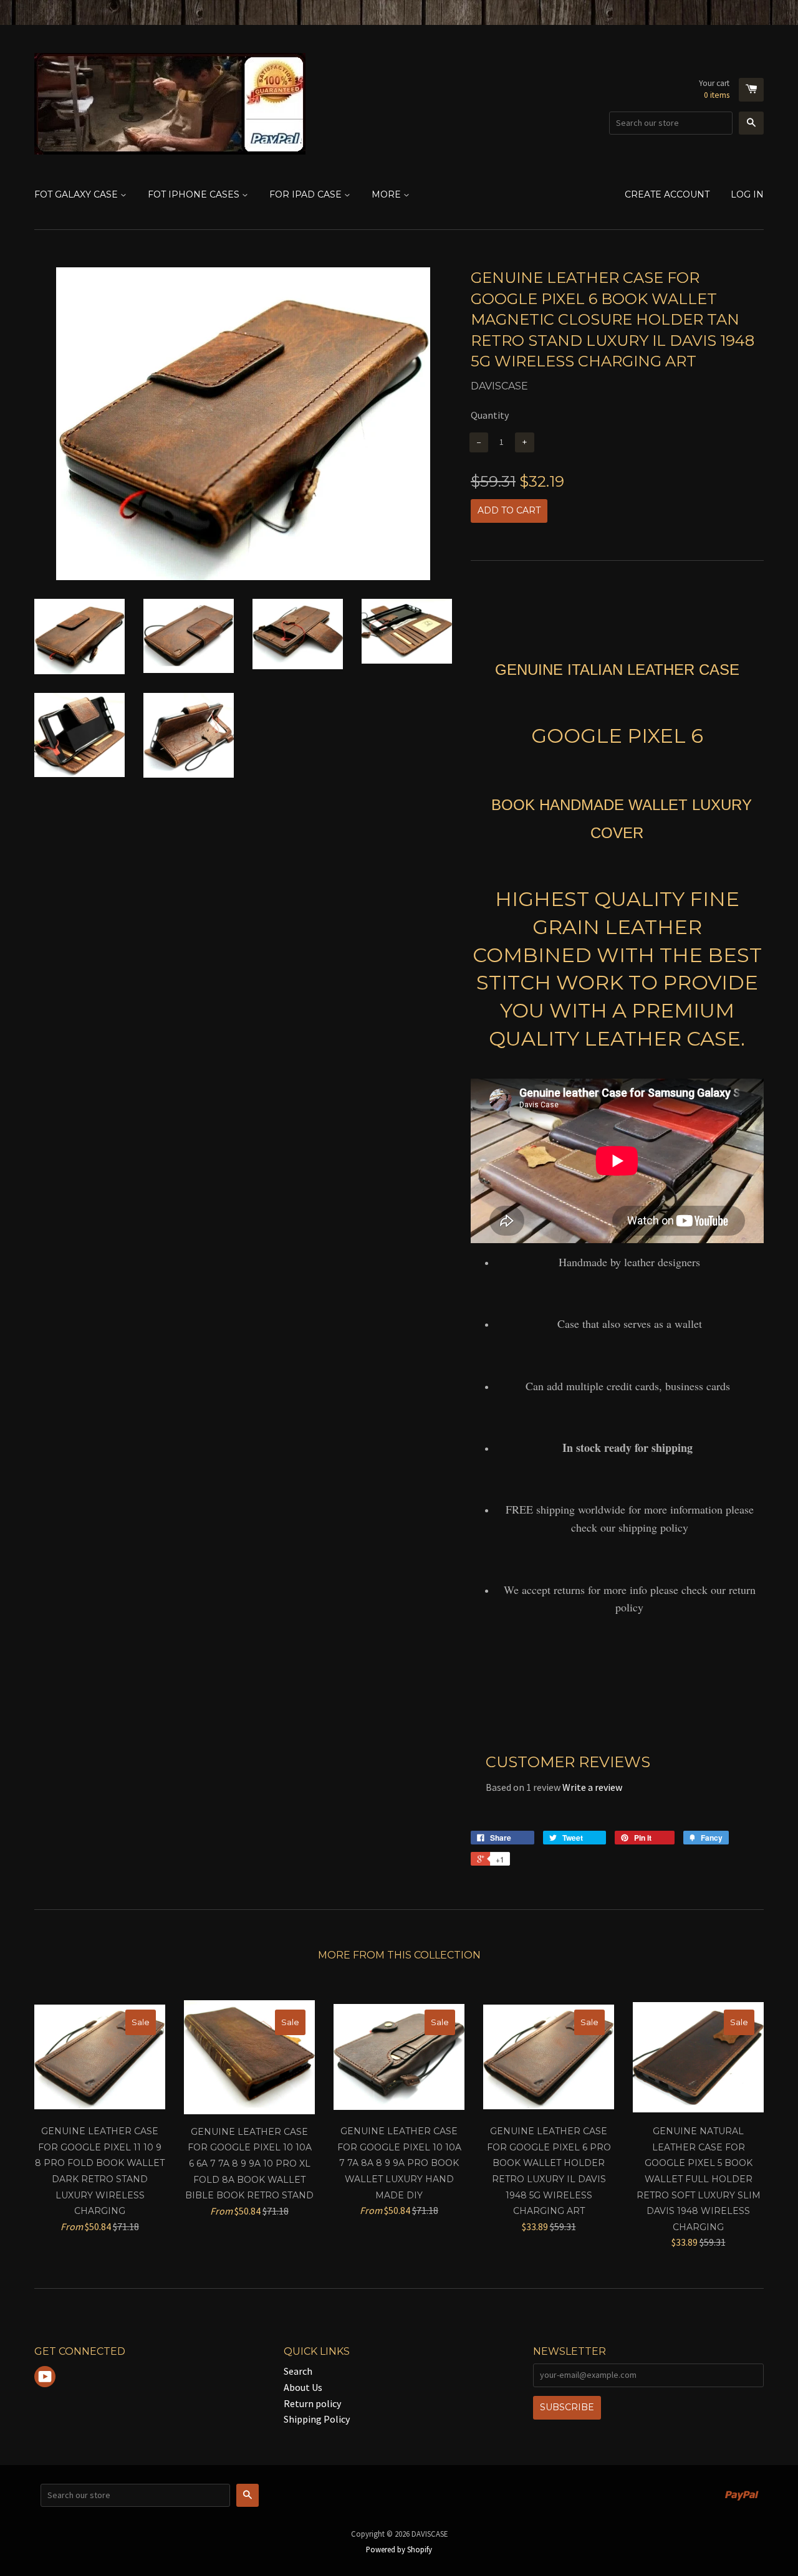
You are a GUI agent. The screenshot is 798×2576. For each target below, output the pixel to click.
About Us (303, 2387)
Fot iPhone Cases (195, 194)
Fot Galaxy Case (77, 194)
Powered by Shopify (399, 2549)
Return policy (312, 2403)
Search (298, 2371)
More (387, 194)
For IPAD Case (307, 194)
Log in (747, 194)
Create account (667, 194)
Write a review (592, 1787)
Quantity (490, 415)
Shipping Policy (317, 2419)
